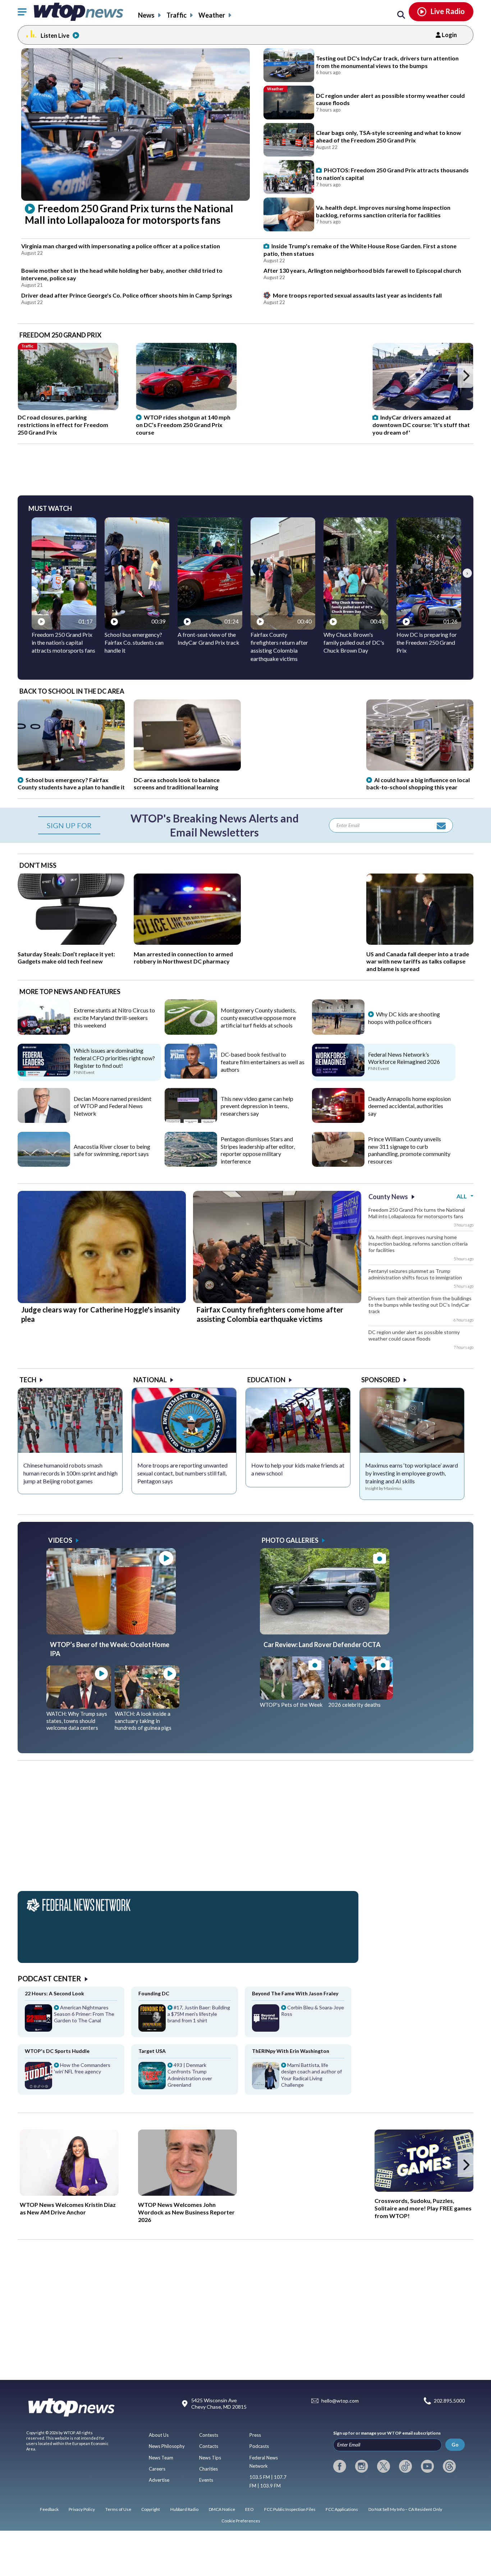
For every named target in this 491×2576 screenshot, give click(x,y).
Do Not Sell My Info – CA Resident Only (405, 2509)
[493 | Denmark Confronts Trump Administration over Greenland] (185, 2078)
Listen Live (55, 35)
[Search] (401, 15)
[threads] (449, 2466)
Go (455, 2445)
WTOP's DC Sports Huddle (57, 2051)
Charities (208, 2469)
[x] (384, 2466)
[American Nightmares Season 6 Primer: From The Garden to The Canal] (71, 2021)
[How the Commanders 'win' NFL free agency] (71, 2078)
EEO (249, 2509)
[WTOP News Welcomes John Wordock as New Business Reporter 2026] (187, 2163)
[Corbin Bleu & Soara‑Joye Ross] (298, 2021)
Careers (157, 2469)
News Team (161, 2458)
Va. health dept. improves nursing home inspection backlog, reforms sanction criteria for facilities (418, 1244)
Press (255, 2435)
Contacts (209, 2446)
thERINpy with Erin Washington (291, 2051)
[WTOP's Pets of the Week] (292, 1697)
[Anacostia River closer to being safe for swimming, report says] (44, 1164)
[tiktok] (405, 2466)
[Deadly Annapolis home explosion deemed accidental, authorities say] (338, 1120)
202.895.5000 (449, 2401)
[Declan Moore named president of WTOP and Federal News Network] (44, 1120)
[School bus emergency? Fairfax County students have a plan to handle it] (71, 768)
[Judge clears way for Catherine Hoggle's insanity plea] (102, 1301)
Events (206, 2480)
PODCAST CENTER (49, 1978)
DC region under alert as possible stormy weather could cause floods (414, 1335)
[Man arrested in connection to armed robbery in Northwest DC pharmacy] (187, 942)
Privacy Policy (82, 2509)
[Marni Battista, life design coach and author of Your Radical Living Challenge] (298, 2078)
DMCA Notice (222, 2509)
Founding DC (154, 1993)
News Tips (210, 2458)
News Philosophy (167, 2446)
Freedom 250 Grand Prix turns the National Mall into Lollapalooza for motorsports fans (417, 1213)
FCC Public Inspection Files (290, 2509)
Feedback (49, 2509)
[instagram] (362, 2466)
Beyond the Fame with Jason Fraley (295, 1993)
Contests (209, 2435)
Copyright (151, 2509)
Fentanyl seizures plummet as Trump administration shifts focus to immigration (415, 1274)
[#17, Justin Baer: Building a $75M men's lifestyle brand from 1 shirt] (185, 2021)
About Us (159, 2435)
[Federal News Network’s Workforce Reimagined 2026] (338, 1074)
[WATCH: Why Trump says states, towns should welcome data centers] (79, 1706)
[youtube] (427, 2466)
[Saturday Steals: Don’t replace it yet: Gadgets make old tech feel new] (71, 942)
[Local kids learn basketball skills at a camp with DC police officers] (338, 1032)
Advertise (159, 2480)
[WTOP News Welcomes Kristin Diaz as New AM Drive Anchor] (69, 2163)
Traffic (176, 15)
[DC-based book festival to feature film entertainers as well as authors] (191, 1076)
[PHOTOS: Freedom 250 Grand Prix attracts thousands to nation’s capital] (289, 177)
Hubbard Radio (184, 2509)
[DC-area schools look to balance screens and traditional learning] (187, 768)
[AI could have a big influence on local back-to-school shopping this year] (420, 768)
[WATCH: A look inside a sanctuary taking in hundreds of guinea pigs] (147, 1706)
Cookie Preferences (241, 2521)
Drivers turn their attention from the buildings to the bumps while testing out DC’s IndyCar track (420, 1305)
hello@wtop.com (340, 2401)
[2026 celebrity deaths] (361, 1697)
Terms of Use (118, 2509)
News (146, 15)
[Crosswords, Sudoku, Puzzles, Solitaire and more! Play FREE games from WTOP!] (424, 2160)
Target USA (152, 2051)
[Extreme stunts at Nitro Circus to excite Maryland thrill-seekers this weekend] (44, 1032)
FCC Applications (342, 2509)
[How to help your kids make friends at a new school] (298, 1420)
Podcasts (259, 2446)
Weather (212, 15)
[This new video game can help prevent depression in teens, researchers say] (191, 1120)
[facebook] (340, 2466)
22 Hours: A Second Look (54, 1993)
